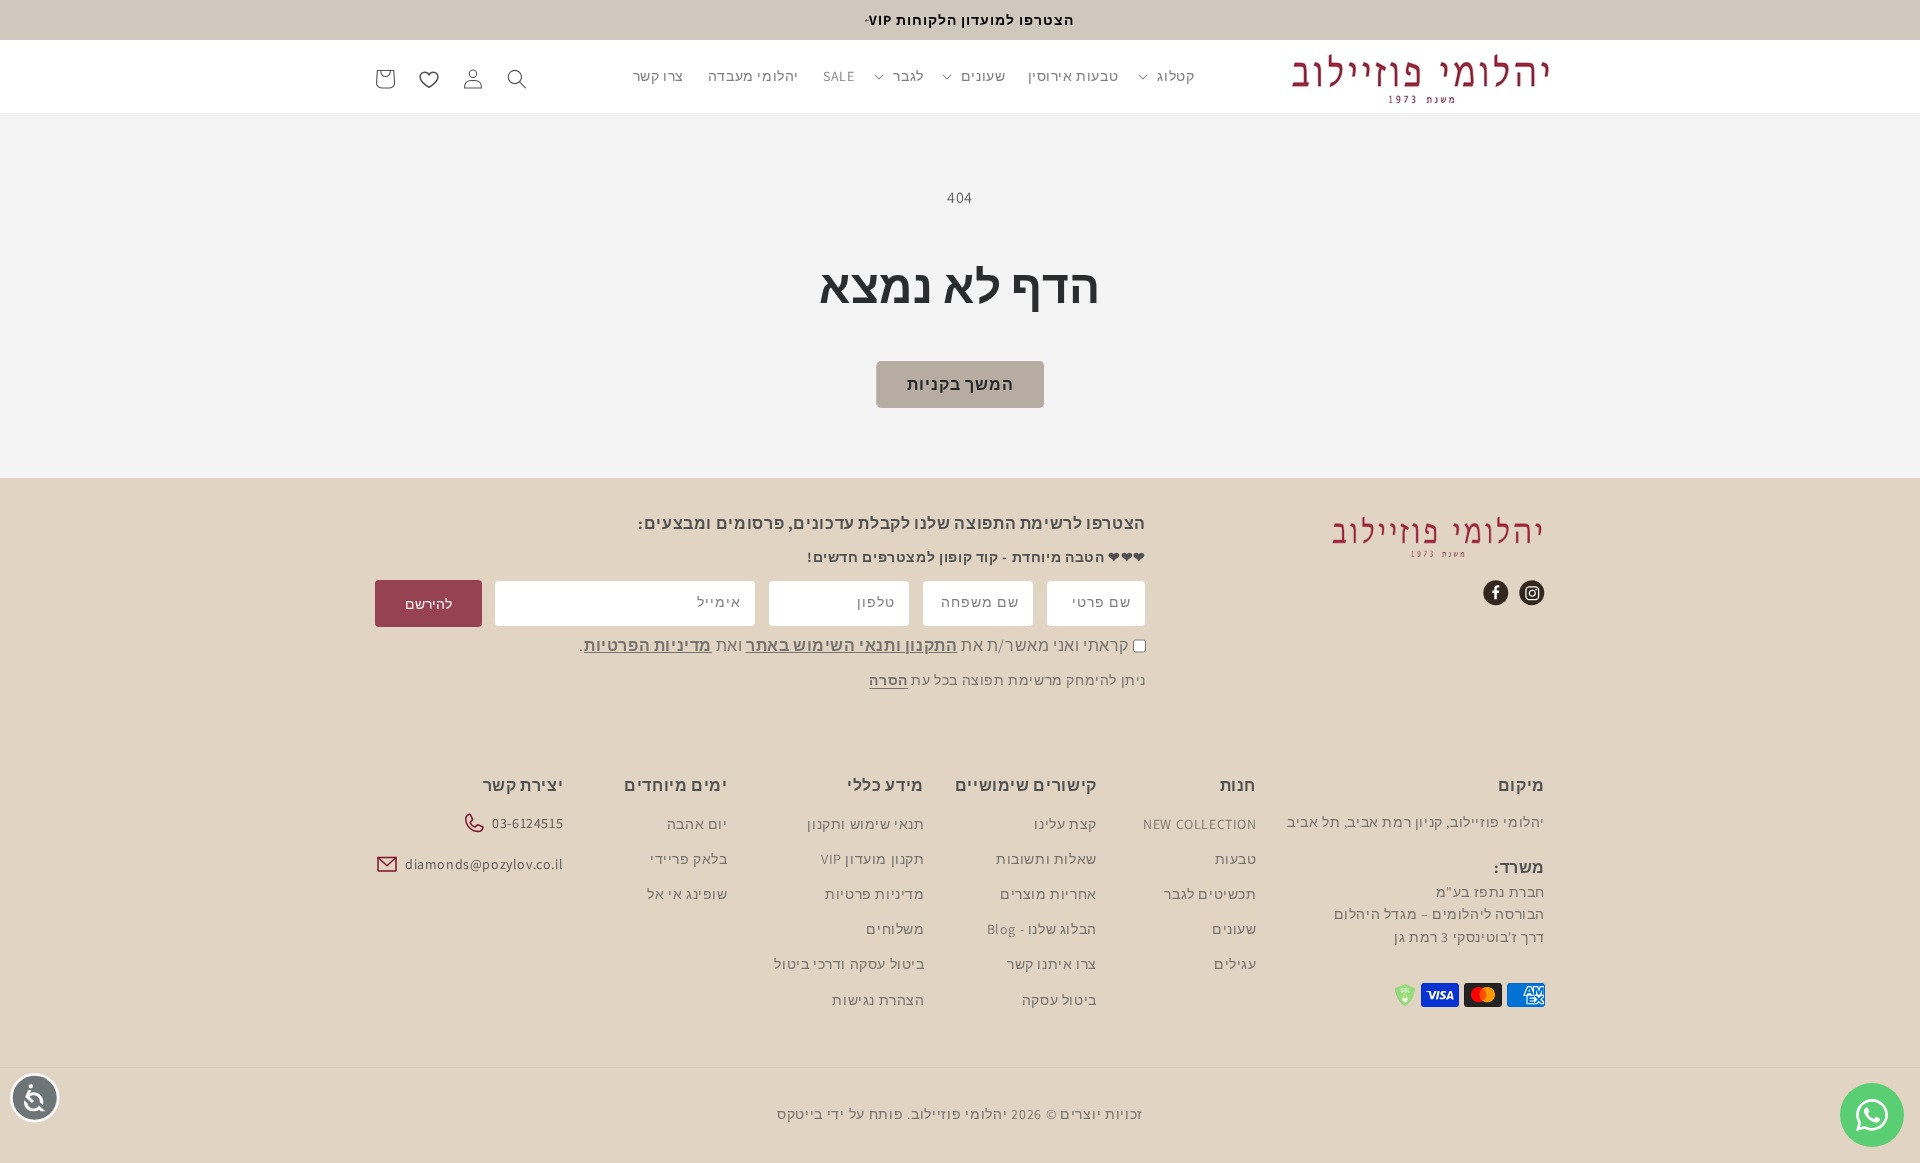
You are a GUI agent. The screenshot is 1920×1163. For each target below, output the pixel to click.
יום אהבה (697, 823)
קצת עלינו (1065, 823)
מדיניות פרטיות (873, 893)
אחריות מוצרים (1048, 893)
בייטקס (800, 1114)
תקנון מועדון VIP (872, 858)
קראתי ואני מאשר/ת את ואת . (854, 646)
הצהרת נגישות (878, 999)
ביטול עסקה (1059, 999)
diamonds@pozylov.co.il (484, 863)
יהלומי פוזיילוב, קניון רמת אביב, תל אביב (1416, 821)
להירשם (428, 604)
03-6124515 (527, 822)
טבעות (1235, 858)
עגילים (1234, 964)
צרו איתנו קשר (1052, 964)
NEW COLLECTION (1199, 823)
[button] (1167, 78)
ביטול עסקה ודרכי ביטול (849, 964)
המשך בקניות (960, 384)
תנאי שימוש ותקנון (865, 823)
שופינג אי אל (687, 893)
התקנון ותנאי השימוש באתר (851, 646)
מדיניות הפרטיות (648, 646)
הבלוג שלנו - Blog (1042, 929)
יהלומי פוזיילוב (959, 1114)
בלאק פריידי (689, 858)
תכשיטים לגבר (1210, 893)
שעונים (1233, 929)
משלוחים (895, 929)
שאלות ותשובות (1046, 858)
